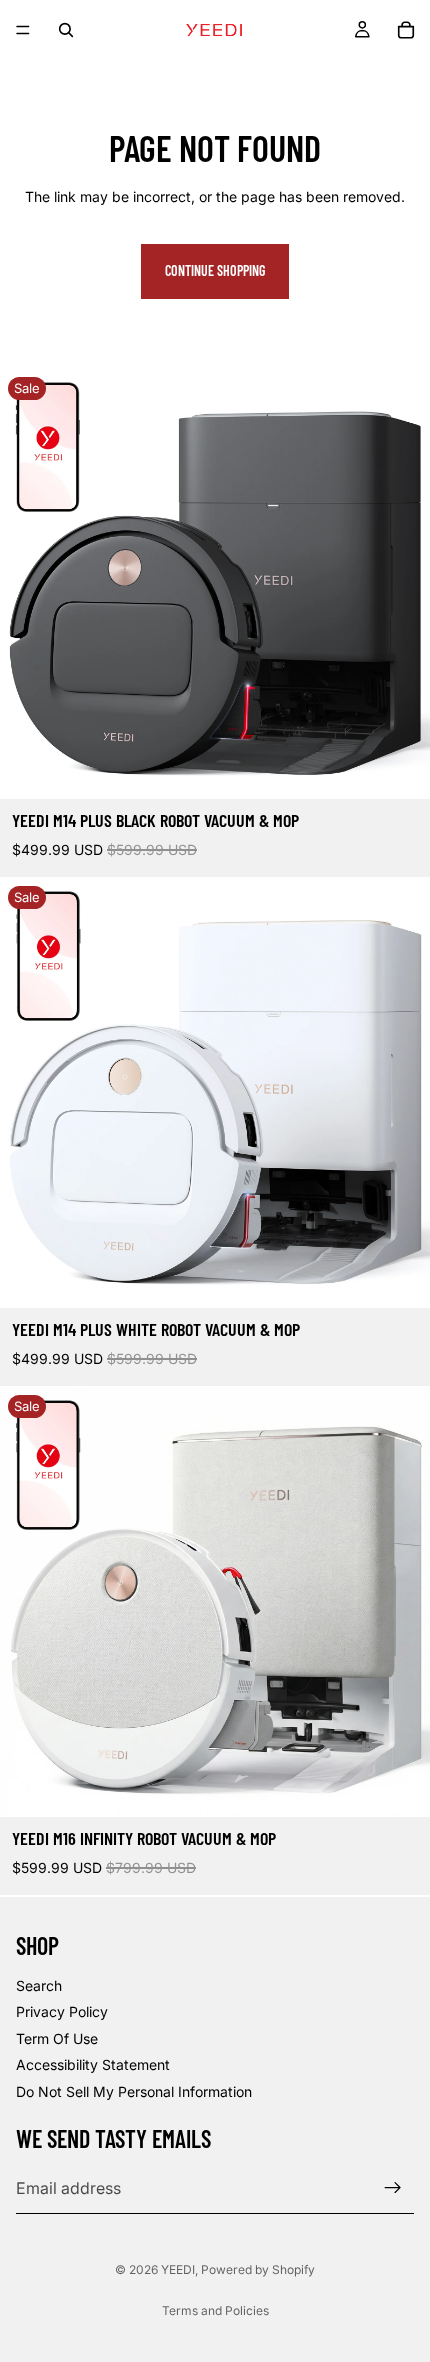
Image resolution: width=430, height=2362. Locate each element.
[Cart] (406, 30)
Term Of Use (57, 2037)
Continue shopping (215, 270)
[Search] (66, 30)
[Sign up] (393, 2188)
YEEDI (178, 2269)
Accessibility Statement (93, 2064)
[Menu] (23, 30)
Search (39, 1985)
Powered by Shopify (258, 2269)
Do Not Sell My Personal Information (134, 2090)
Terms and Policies (215, 2310)
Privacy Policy (62, 2011)
